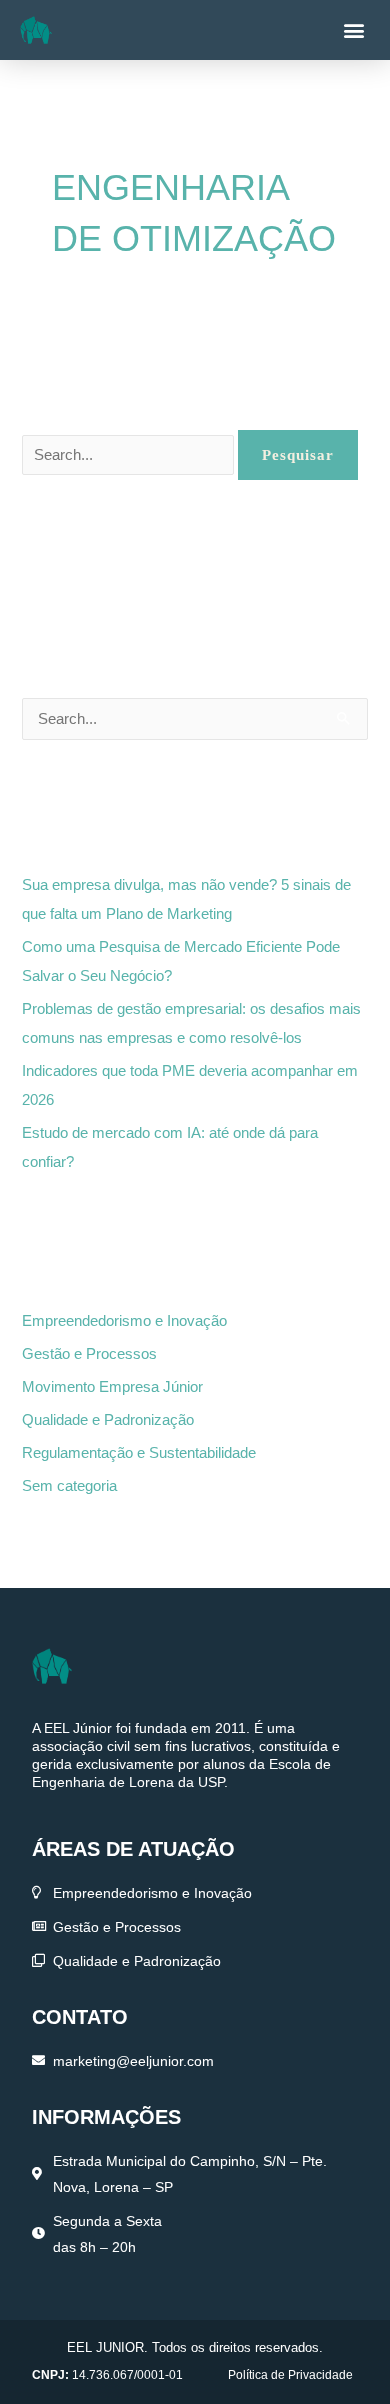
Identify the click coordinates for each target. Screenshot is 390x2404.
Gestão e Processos (89, 1354)
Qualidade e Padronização (108, 1420)
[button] (353, 30)
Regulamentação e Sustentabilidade (139, 1453)
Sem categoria (69, 1486)
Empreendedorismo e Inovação (124, 1321)
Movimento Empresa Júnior (112, 1387)
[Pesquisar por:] (130, 455)
